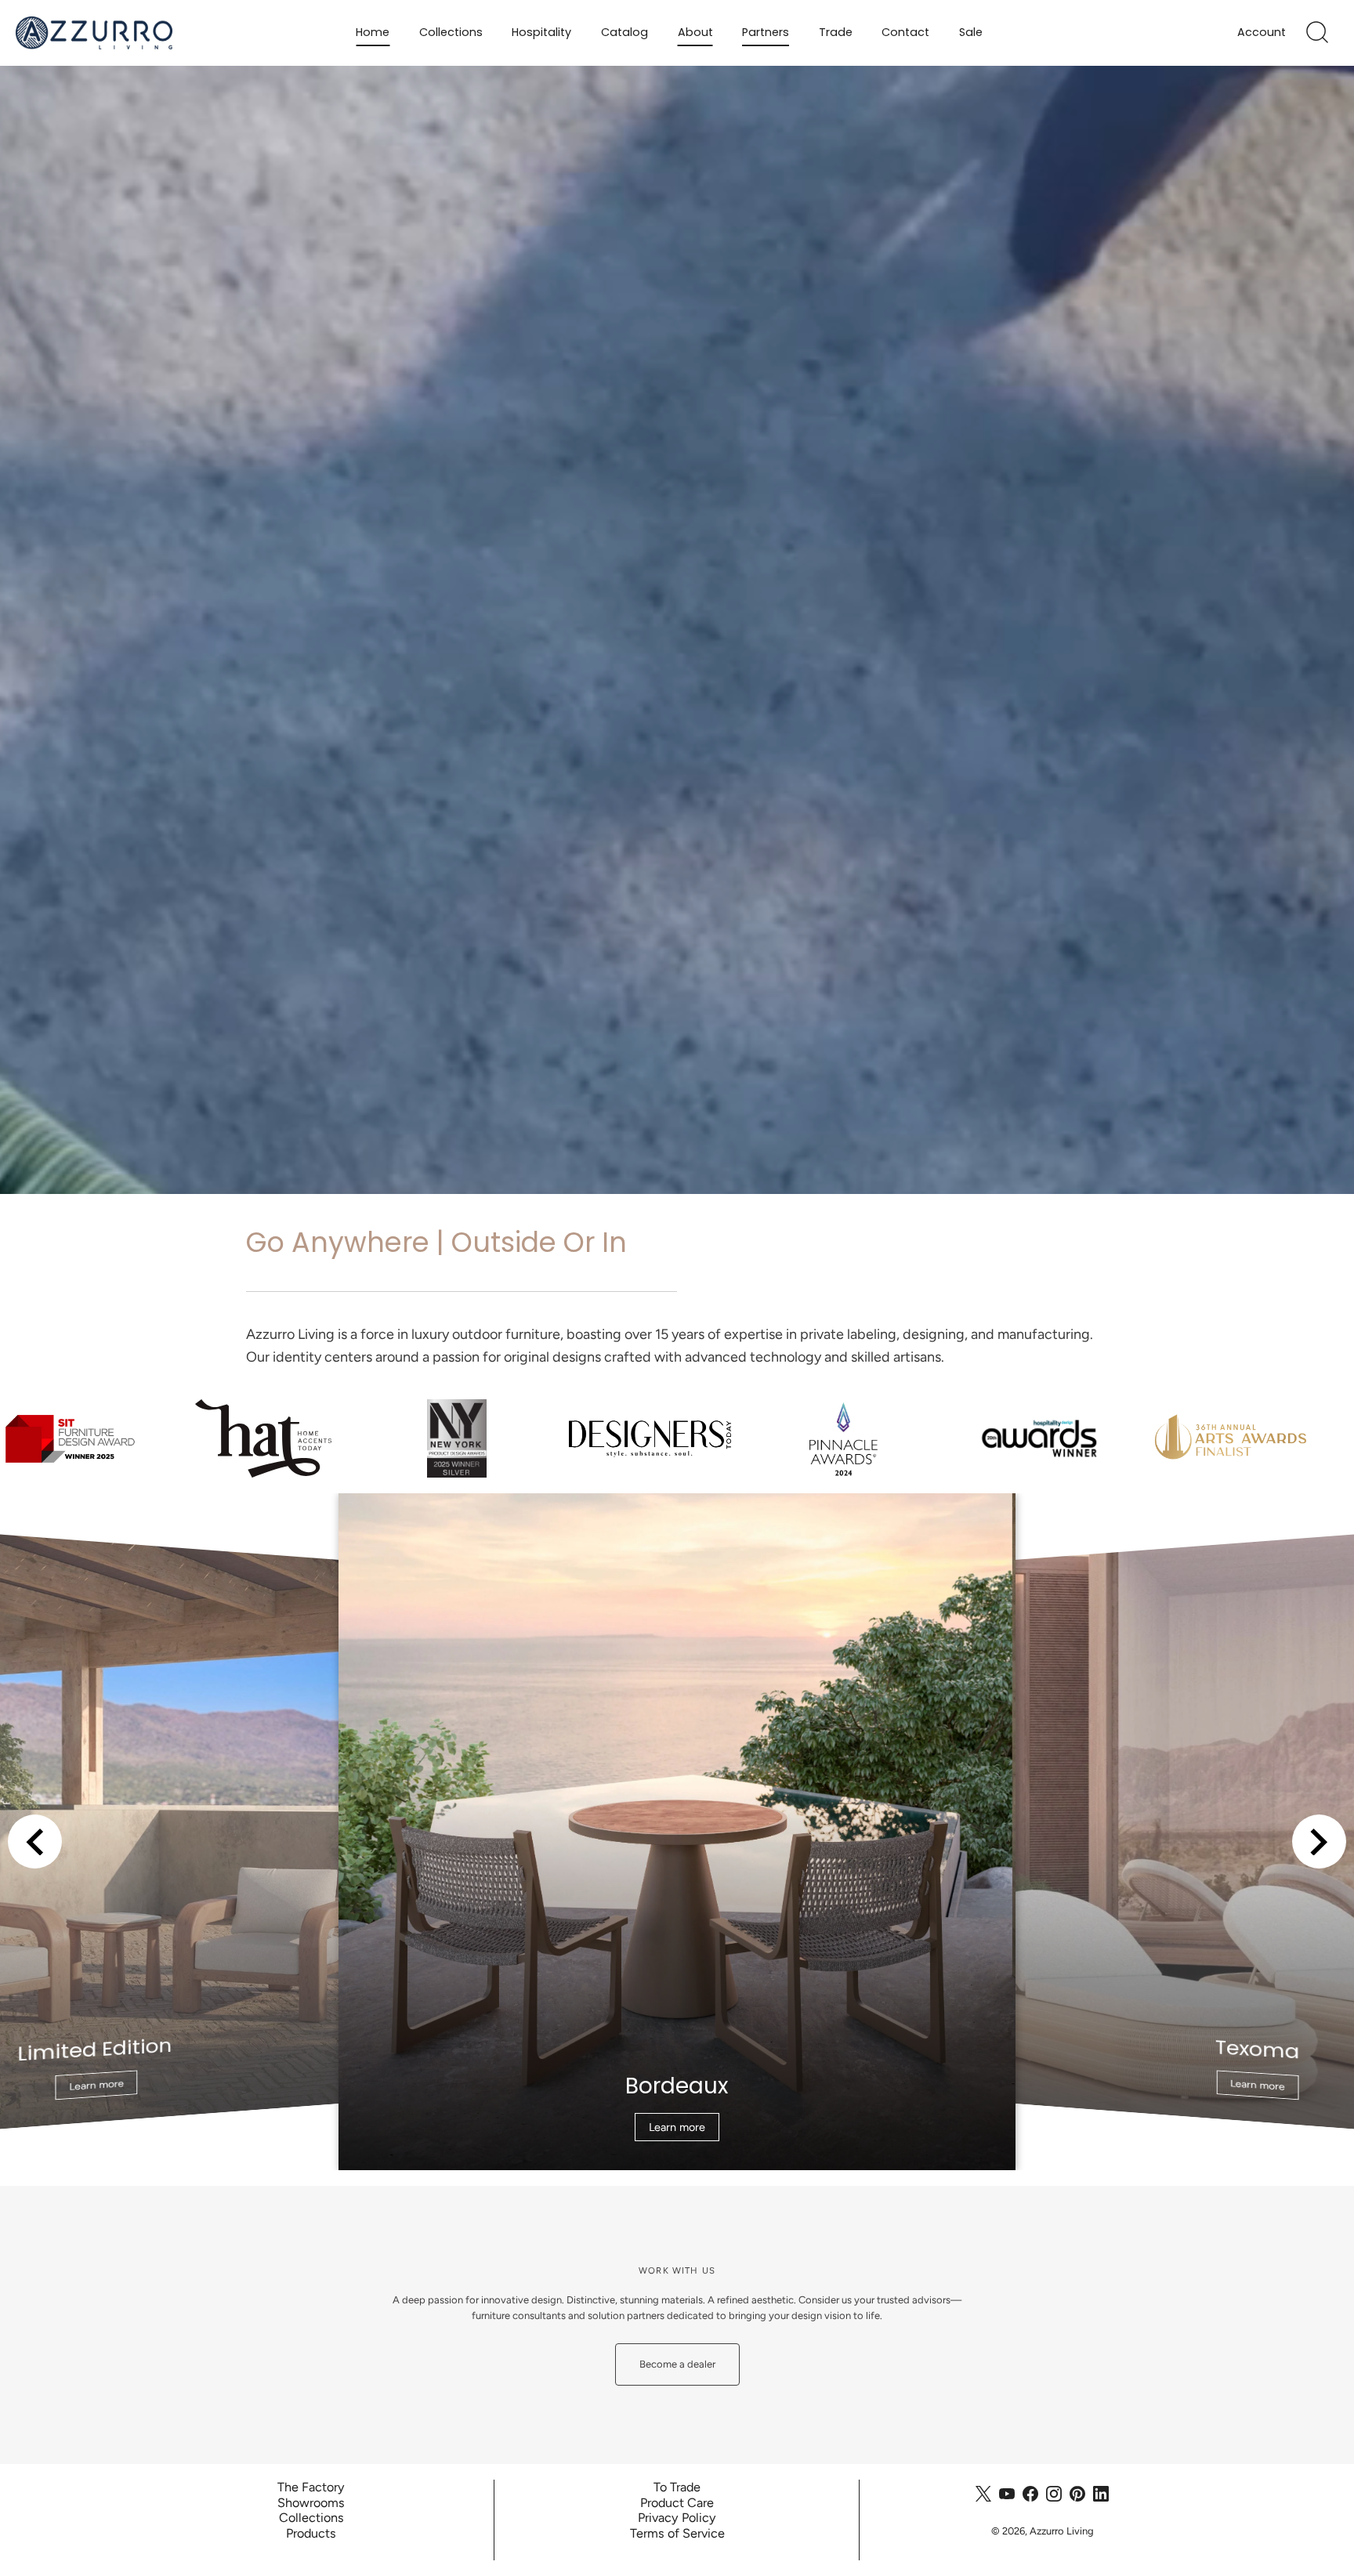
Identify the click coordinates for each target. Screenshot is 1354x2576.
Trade (836, 32)
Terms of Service (677, 2533)
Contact (905, 32)
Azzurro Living (1062, 2531)
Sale (971, 32)
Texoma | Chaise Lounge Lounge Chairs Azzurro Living (677, 1501)
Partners (766, 32)
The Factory (311, 2487)
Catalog (625, 32)
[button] (35, 1842)
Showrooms (311, 2503)
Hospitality (541, 32)
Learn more (96, 2085)
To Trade (677, 2487)
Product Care (677, 2503)
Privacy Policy (677, 2518)
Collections (451, 32)
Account (1262, 33)
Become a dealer (677, 2364)
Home (373, 32)
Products (311, 2533)
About (695, 32)
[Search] (1317, 33)
